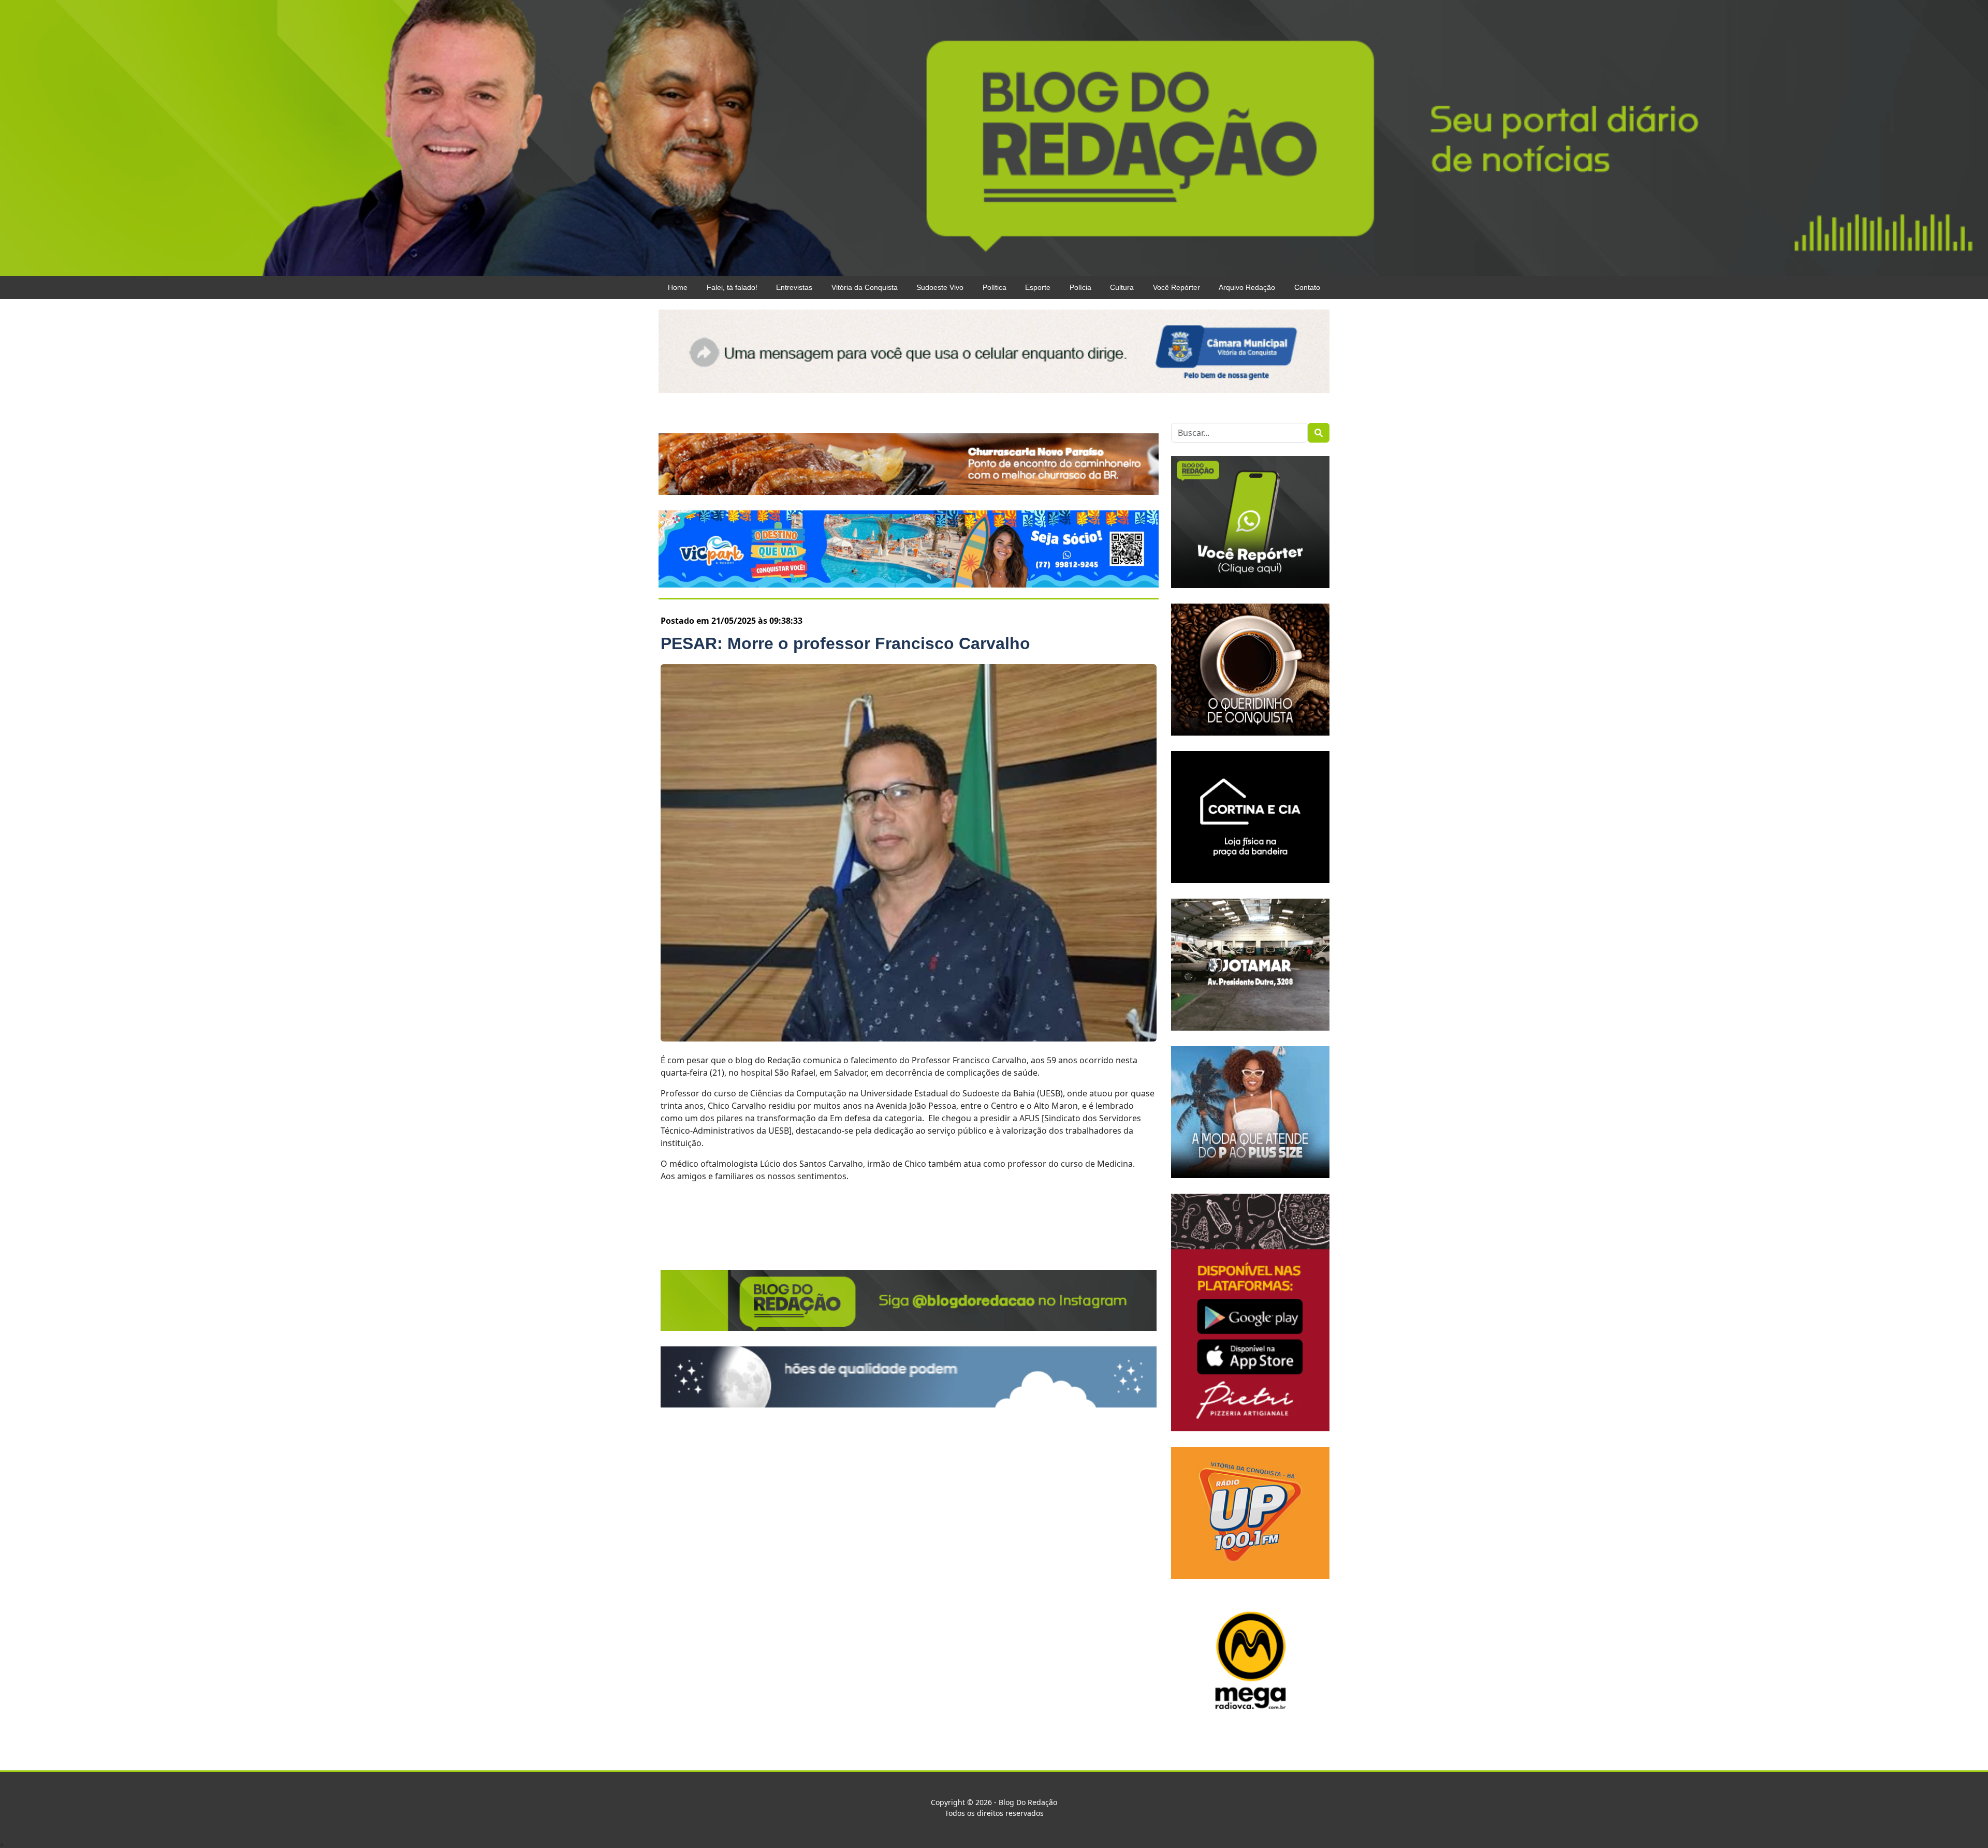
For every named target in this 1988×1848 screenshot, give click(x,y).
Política (995, 287)
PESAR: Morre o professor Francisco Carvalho (845, 643)
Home (678, 287)
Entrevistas (794, 287)
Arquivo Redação (1247, 287)
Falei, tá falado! (732, 287)
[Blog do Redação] (994, 137)
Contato (1307, 287)
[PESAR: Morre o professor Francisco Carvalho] (909, 853)
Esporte (1038, 287)
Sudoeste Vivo (940, 287)
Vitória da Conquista (865, 287)
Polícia (1080, 287)
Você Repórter (1176, 287)
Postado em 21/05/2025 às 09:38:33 (732, 621)
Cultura (1122, 287)
